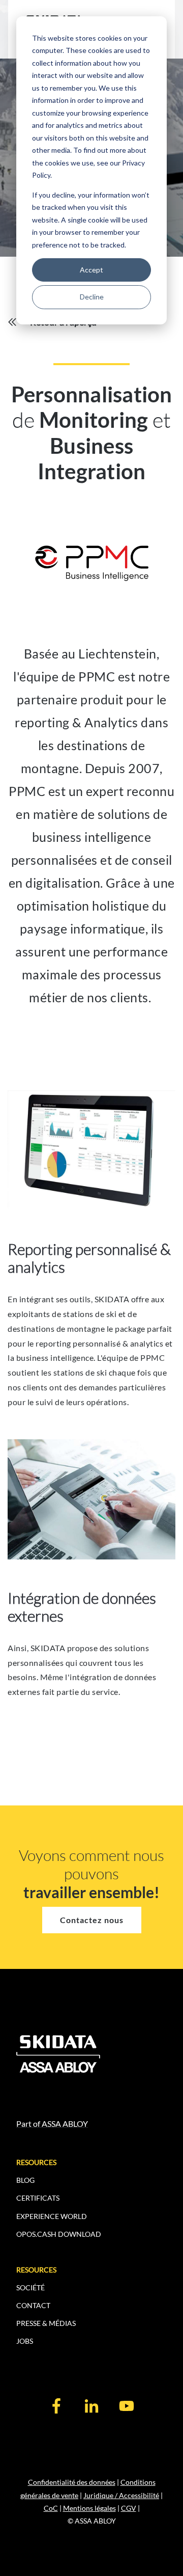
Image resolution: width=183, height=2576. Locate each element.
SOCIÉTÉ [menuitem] (30, 2287)
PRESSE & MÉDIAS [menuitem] (46, 2323)
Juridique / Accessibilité (121, 2495)
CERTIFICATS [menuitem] (38, 2198)
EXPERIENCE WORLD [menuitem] (52, 2216)
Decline (92, 297)
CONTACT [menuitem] (33, 2305)
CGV (129, 2508)
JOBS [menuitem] (25, 2341)
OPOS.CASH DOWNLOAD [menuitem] (59, 2234)
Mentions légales (89, 2508)
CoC (51, 2508)
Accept (91, 270)
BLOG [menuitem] (25, 2180)
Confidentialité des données (72, 2482)
